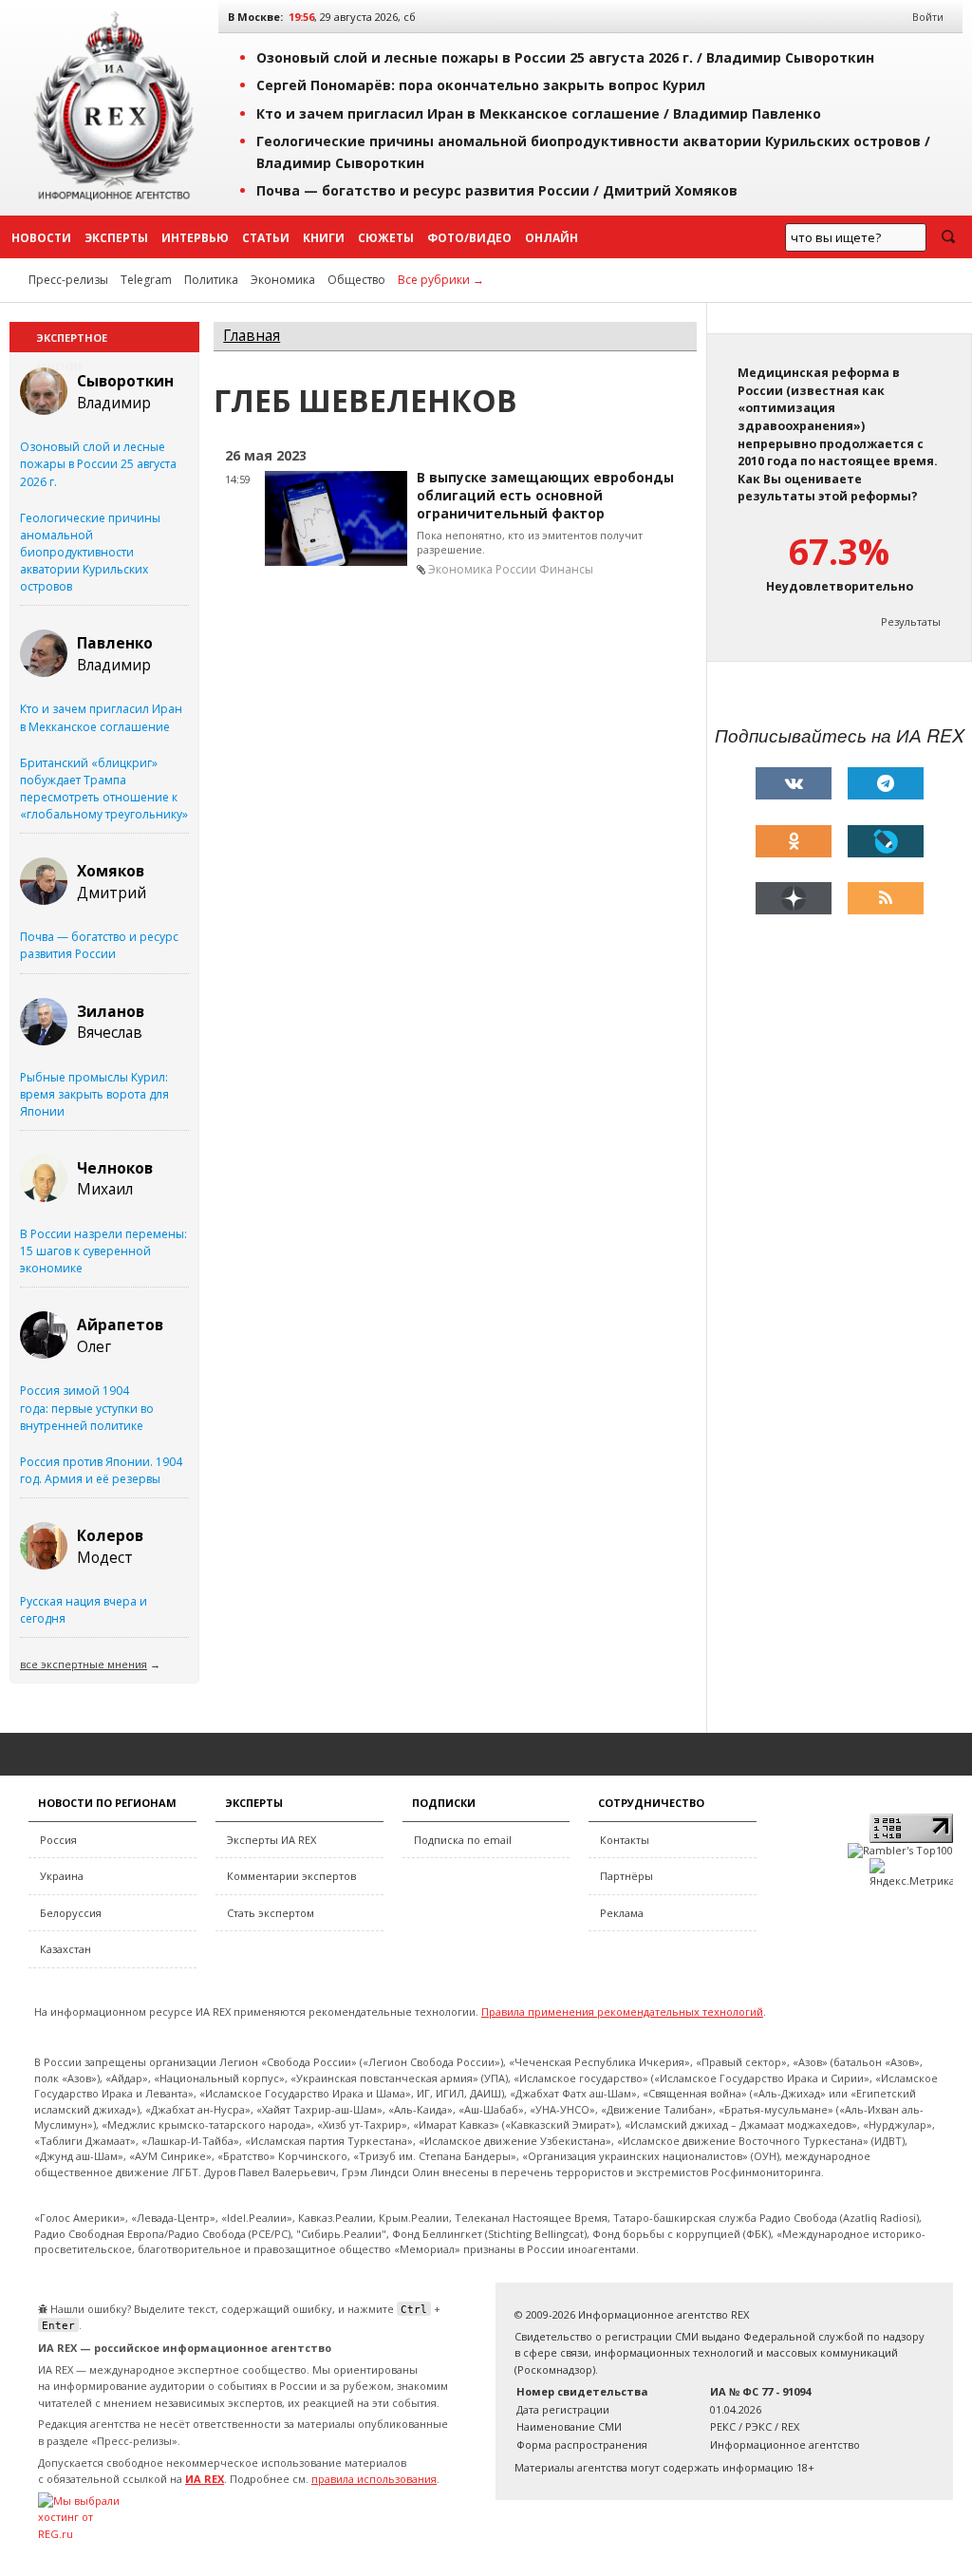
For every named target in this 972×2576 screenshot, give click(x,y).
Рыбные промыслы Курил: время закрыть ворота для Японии (94, 1094)
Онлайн (551, 238)
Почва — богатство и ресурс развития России (99, 945)
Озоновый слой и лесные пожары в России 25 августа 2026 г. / (565, 57)
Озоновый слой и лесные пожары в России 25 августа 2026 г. (98, 464)
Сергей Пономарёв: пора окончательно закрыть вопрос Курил (481, 85)
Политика (211, 280)
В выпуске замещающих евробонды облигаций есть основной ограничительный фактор (545, 496)
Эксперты (116, 238)
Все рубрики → (441, 280)
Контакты (625, 1840)
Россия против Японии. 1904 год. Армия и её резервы (101, 1470)
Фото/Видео (469, 238)
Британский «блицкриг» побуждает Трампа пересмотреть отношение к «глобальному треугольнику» (104, 789)
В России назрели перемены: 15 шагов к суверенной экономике (103, 1251)
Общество (356, 280)
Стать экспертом (271, 1913)
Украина (62, 1876)
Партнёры (626, 1876)
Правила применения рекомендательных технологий (622, 2012)
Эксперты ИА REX (271, 1840)
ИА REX (205, 2479)
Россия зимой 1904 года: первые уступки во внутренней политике (87, 1408)
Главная (252, 336)
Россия (58, 1840)
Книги (324, 238)
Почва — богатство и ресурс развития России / (497, 190)
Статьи (266, 238)
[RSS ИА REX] (886, 898)
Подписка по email (463, 1840)
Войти (928, 17)
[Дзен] (794, 898)
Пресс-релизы (68, 280)
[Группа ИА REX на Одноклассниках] (794, 841)
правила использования (374, 2479)
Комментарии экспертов (291, 1876)
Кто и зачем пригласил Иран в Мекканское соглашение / (539, 113)
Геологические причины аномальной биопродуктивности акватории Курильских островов (90, 553)
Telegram (146, 280)
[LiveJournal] (886, 841)
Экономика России (482, 569)
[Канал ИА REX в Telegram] (886, 783)
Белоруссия (71, 1913)
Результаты (911, 621)
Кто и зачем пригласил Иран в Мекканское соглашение (101, 717)
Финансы (566, 569)
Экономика (283, 280)
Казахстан (65, 1949)
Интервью (195, 238)
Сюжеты (386, 238)
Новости (41, 238)
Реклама (622, 1913)
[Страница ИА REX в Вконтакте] (794, 783)
